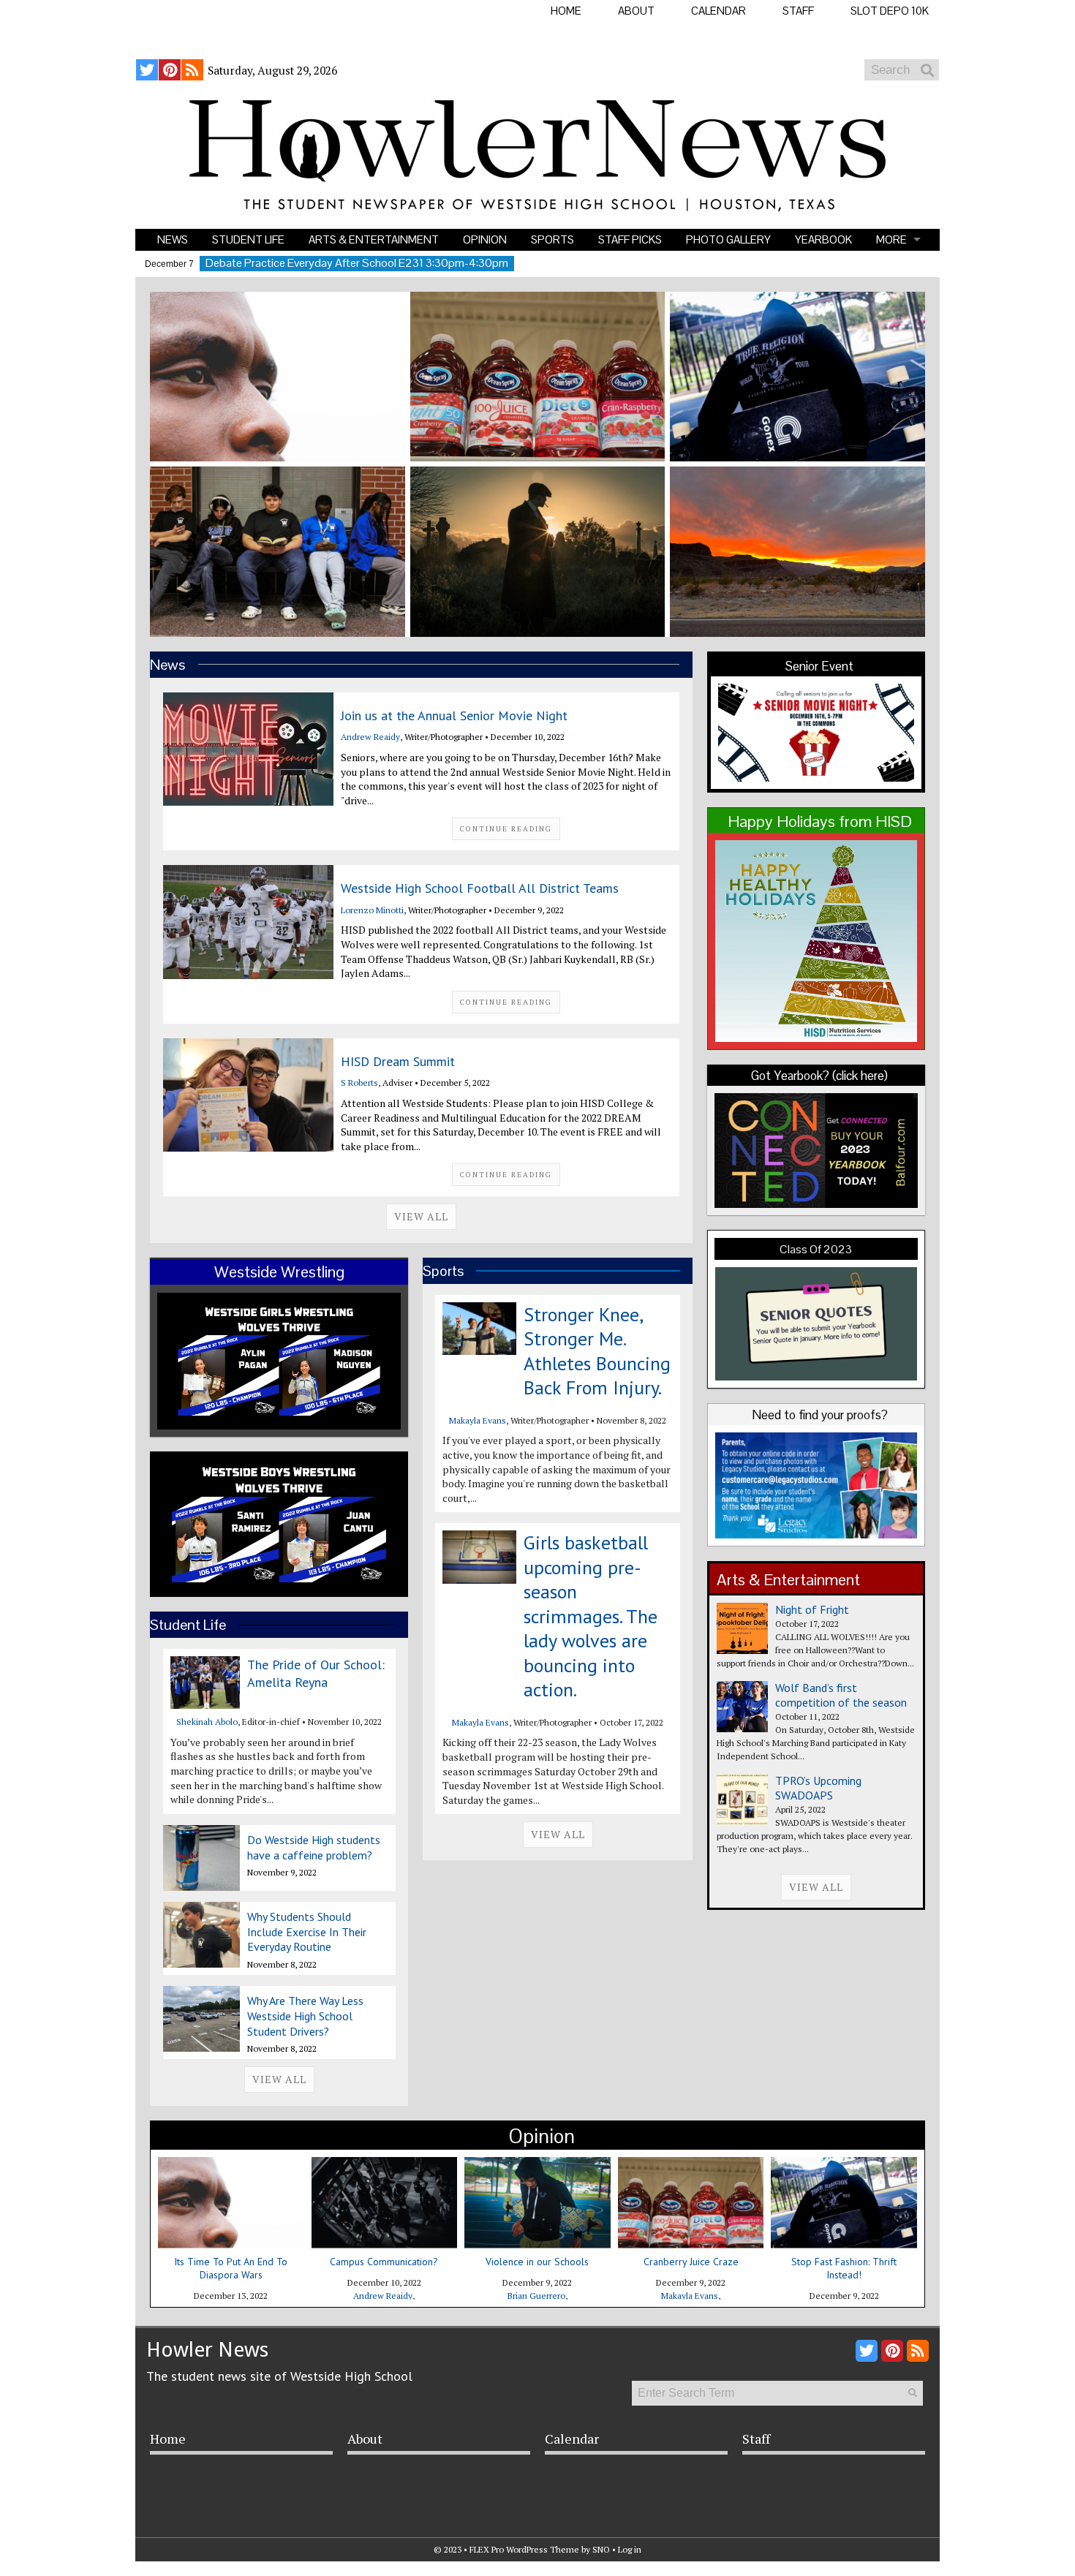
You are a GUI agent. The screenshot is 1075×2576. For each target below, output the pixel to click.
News (173, 239)
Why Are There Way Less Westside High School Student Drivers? (305, 2016)
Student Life (248, 239)
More (891, 239)
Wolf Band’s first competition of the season (841, 1695)
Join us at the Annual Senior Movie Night (454, 715)
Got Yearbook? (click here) (819, 1076)
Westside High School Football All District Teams (480, 888)
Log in (630, 2549)
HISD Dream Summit (398, 1061)
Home (566, 11)
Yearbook (823, 239)
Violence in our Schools (537, 2262)
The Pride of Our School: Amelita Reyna (316, 1673)
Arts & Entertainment (374, 239)
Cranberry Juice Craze (691, 2262)
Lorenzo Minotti (372, 910)
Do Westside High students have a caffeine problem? (314, 1847)
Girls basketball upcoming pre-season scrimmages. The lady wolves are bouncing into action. (591, 1616)
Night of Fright (812, 1609)
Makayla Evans (478, 1420)
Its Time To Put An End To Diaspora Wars (231, 2268)
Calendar (718, 11)
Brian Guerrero (536, 2296)
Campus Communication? (384, 2262)
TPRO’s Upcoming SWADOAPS (818, 1788)
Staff (798, 11)
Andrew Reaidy (370, 737)
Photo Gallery (728, 239)
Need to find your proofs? (820, 1415)
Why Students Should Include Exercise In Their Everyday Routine (307, 1932)
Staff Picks (630, 239)
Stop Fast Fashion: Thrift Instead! (844, 2268)
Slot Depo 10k (890, 11)
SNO (601, 2549)
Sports (552, 239)
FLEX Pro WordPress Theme (524, 2549)
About (636, 11)
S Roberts (359, 1083)
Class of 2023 (816, 1249)
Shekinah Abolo (207, 1722)
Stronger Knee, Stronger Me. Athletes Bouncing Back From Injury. (597, 1351)
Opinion (485, 239)
